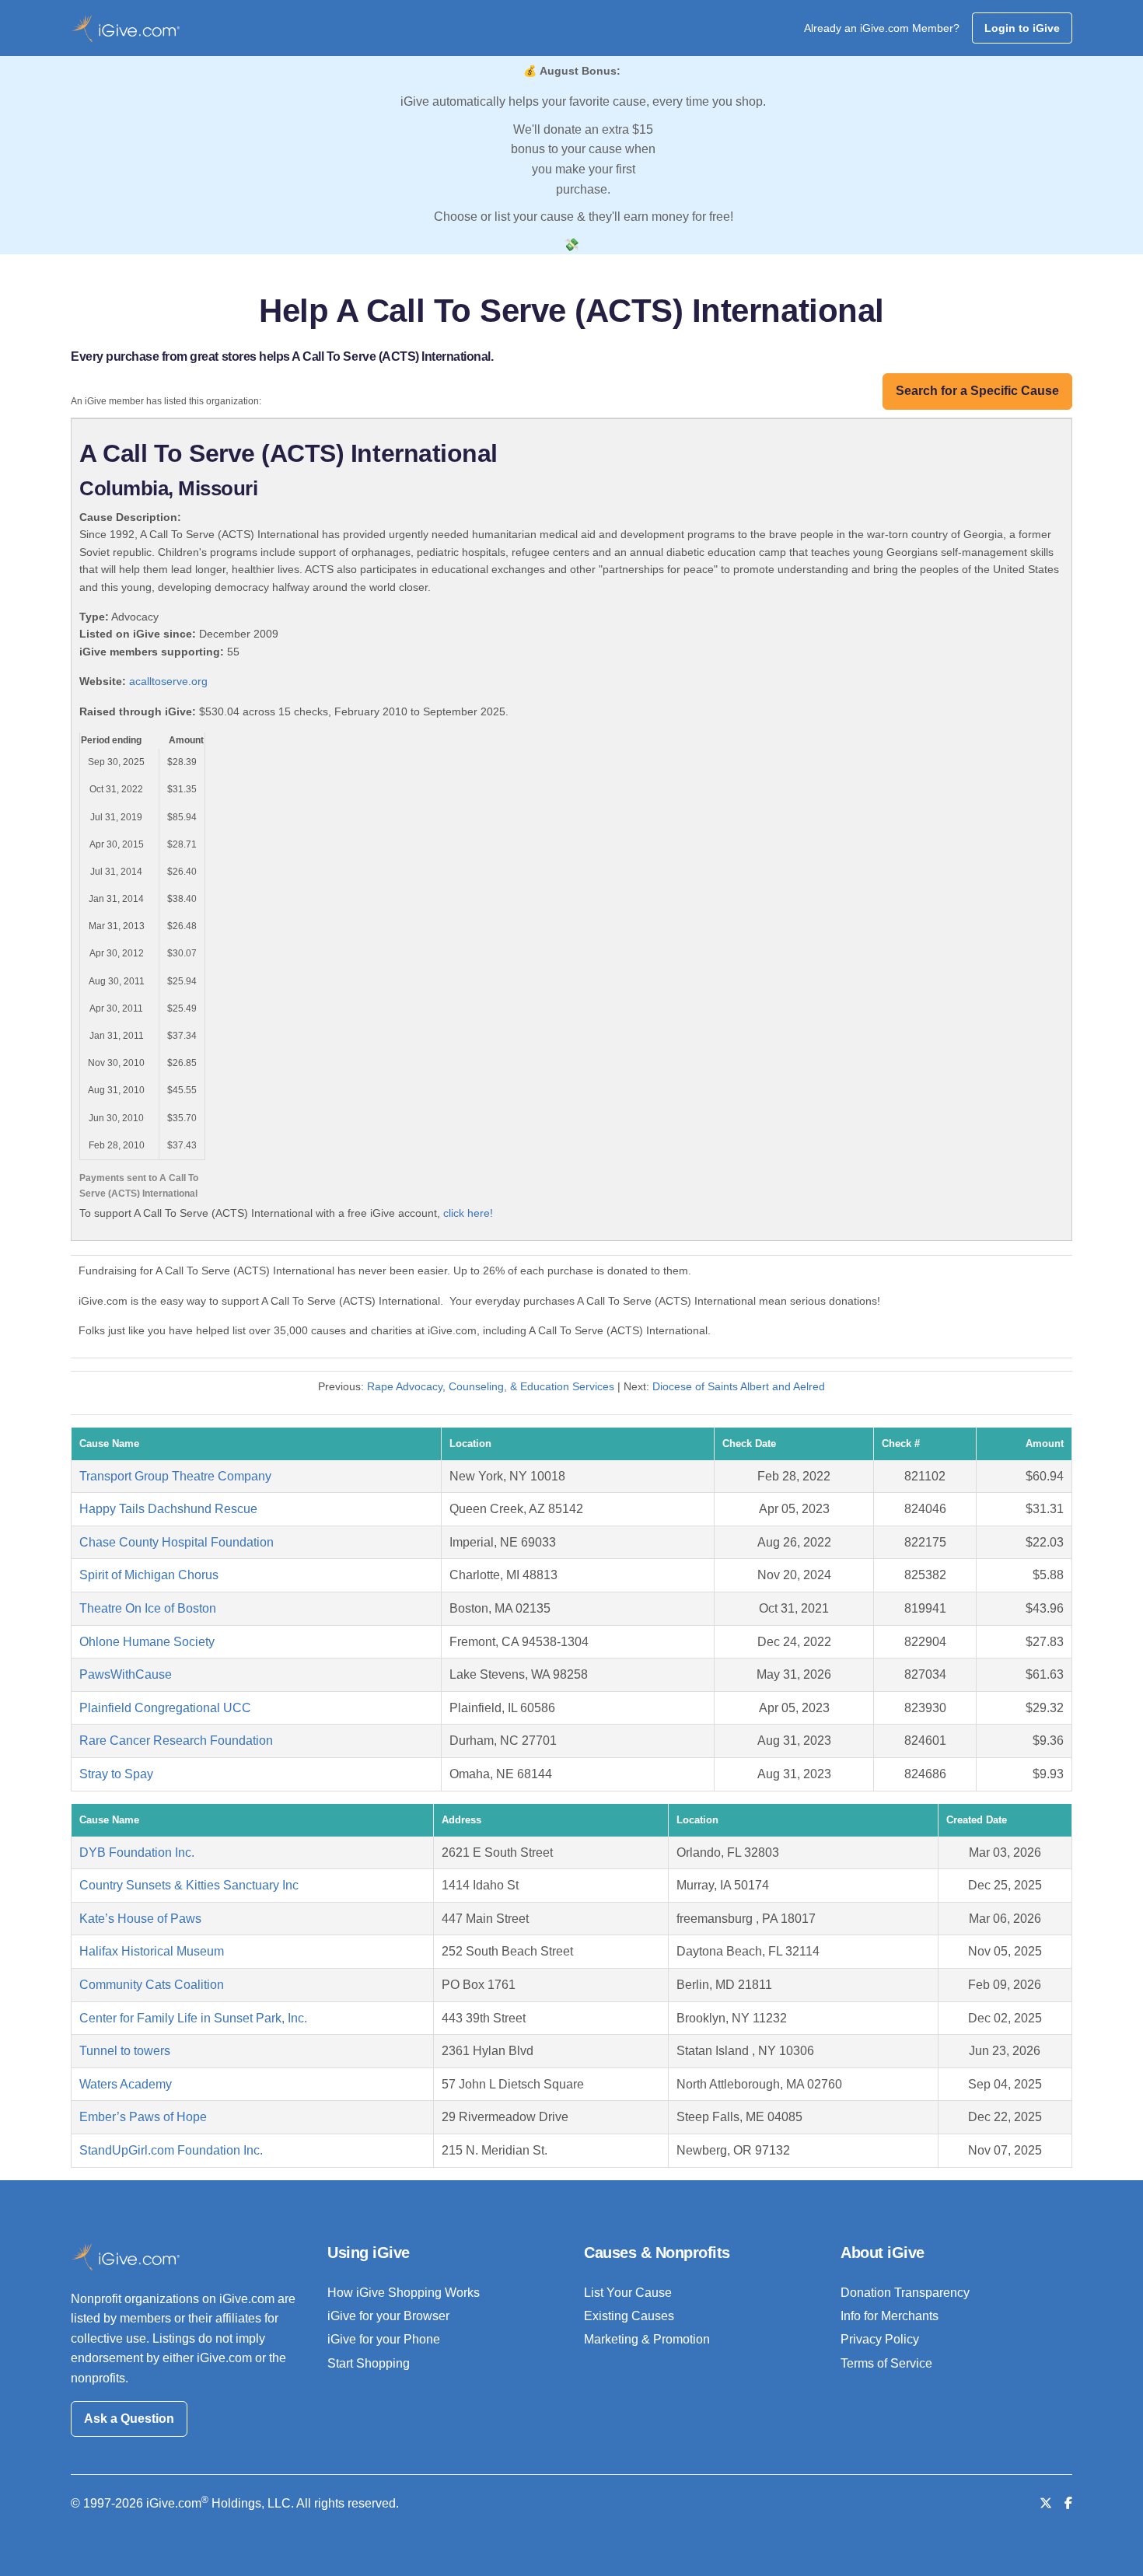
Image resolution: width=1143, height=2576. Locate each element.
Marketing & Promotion (647, 2339)
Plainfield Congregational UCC (165, 1708)
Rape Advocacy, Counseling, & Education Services (491, 1386)
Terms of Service (886, 2363)
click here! (468, 1213)
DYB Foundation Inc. (137, 1852)
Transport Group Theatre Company (175, 1476)
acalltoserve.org (168, 681)
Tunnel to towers (125, 2051)
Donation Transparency (905, 2293)
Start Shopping (369, 2363)
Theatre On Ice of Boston (148, 1608)
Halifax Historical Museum (152, 1951)
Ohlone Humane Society (147, 1642)
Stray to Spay (116, 1774)
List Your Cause (628, 2293)
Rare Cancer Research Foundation (176, 1741)
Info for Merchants (890, 2316)
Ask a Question (129, 2419)
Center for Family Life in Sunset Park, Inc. (193, 2018)
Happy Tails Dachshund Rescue (168, 1509)
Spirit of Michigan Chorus (149, 1575)
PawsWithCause (126, 1674)
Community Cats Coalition (152, 1985)
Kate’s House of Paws (140, 1919)
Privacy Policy (880, 2339)
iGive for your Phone (384, 2339)
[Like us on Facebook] (1068, 2503)
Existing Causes (629, 2316)
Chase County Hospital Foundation (177, 1542)
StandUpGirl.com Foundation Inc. (171, 2150)
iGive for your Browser (388, 2316)
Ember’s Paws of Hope (143, 2117)
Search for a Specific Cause (977, 391)
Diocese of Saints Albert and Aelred (739, 1386)
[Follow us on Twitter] (1046, 2503)
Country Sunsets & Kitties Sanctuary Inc (189, 1885)
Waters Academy (126, 2084)
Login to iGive (1022, 28)
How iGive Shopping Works (404, 2293)
